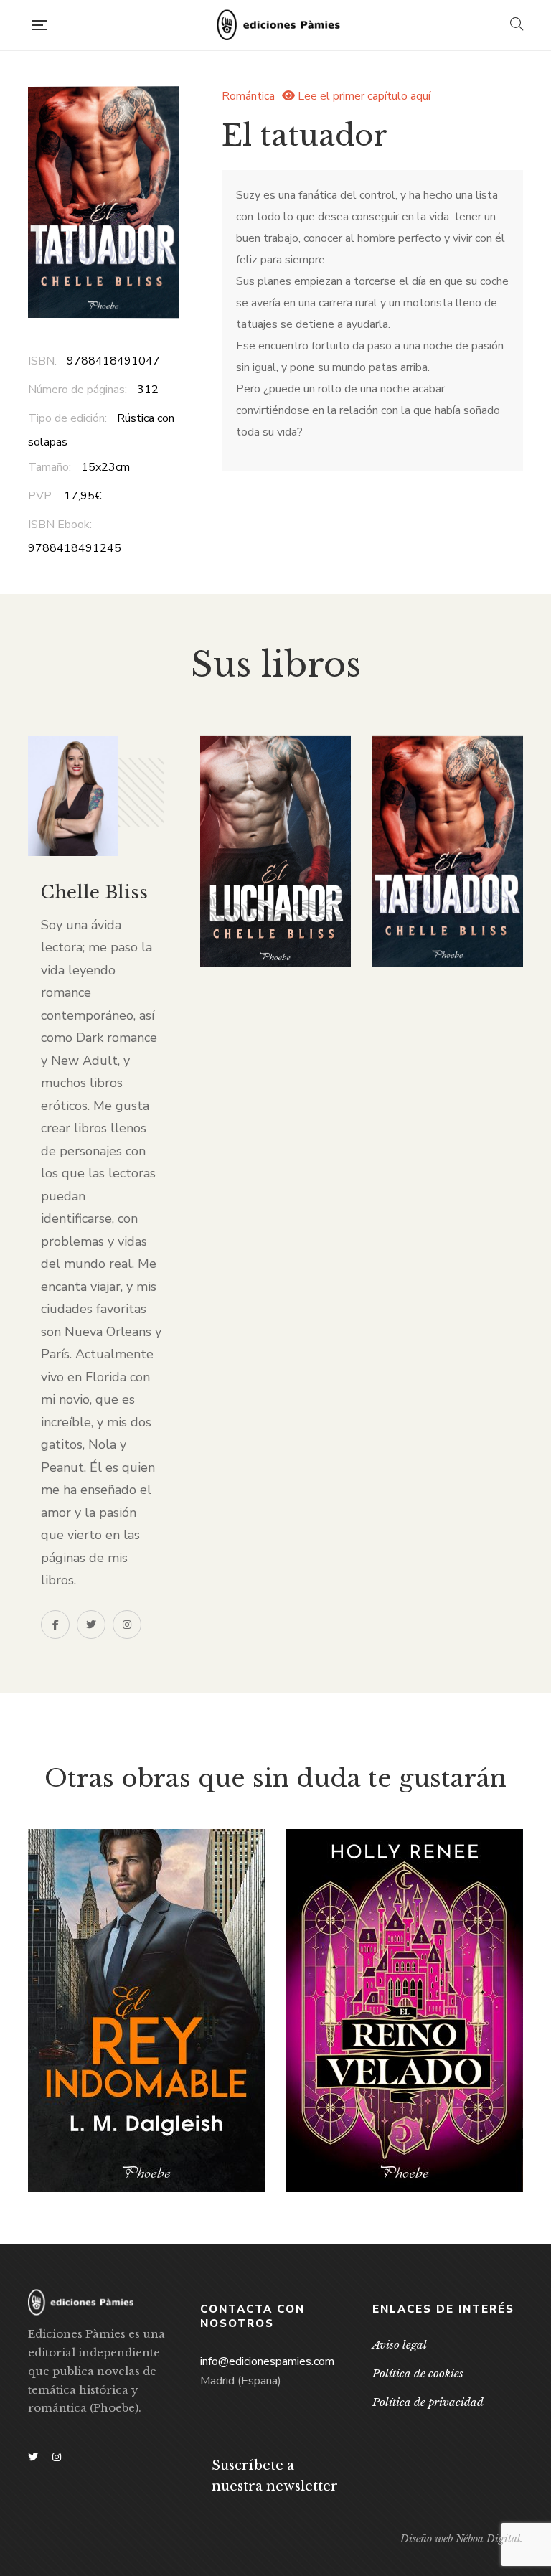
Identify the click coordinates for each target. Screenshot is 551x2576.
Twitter (91, 1625)
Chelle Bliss (94, 892)
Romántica (248, 96)
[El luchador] (275, 852)
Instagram (127, 1625)
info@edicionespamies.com (267, 2361)
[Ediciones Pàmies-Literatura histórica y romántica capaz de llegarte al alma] (278, 25)
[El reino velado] (405, 2011)
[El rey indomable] (146, 2011)
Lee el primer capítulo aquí (363, 96)
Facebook (55, 1625)
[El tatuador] (448, 852)
